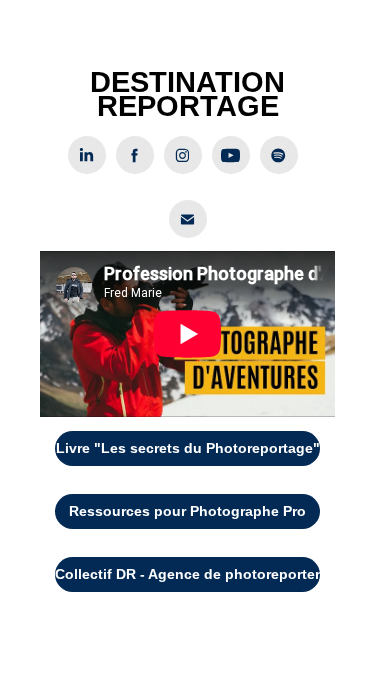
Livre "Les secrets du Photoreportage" (188, 448)
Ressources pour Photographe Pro (187, 511)
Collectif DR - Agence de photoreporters (188, 574)
